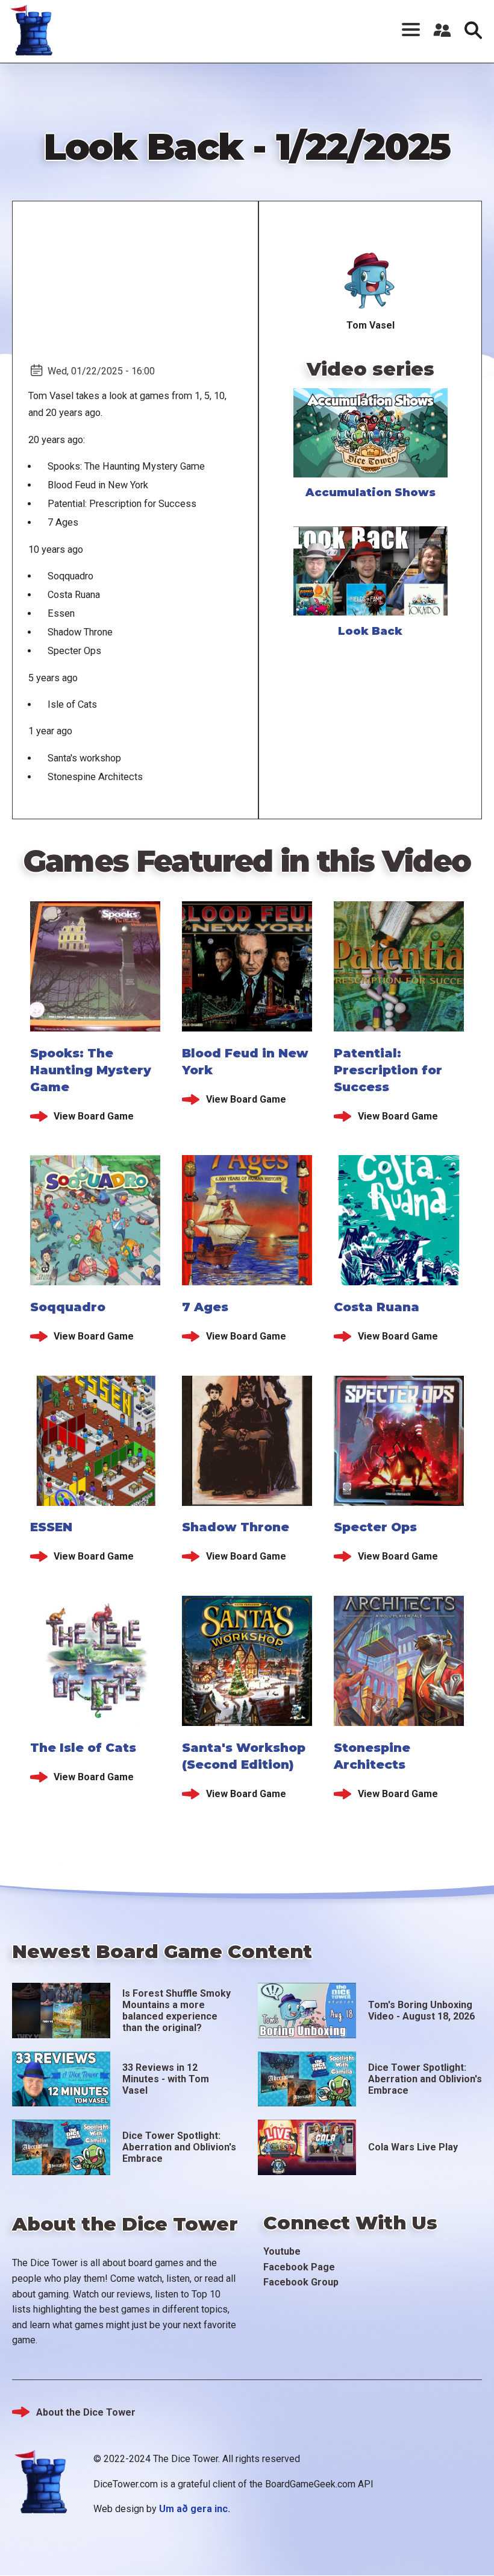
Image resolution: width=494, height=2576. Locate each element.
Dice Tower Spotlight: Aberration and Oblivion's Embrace (425, 2079)
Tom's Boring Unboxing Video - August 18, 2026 (421, 2011)
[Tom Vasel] (370, 281)
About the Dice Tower (86, 2412)
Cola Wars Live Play (413, 2147)
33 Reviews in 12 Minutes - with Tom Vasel (166, 2079)
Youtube (282, 2251)
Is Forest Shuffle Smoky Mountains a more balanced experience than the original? (177, 2011)
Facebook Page (299, 2267)
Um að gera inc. (195, 2509)
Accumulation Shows (370, 493)
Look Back (370, 631)
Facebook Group (301, 2282)
